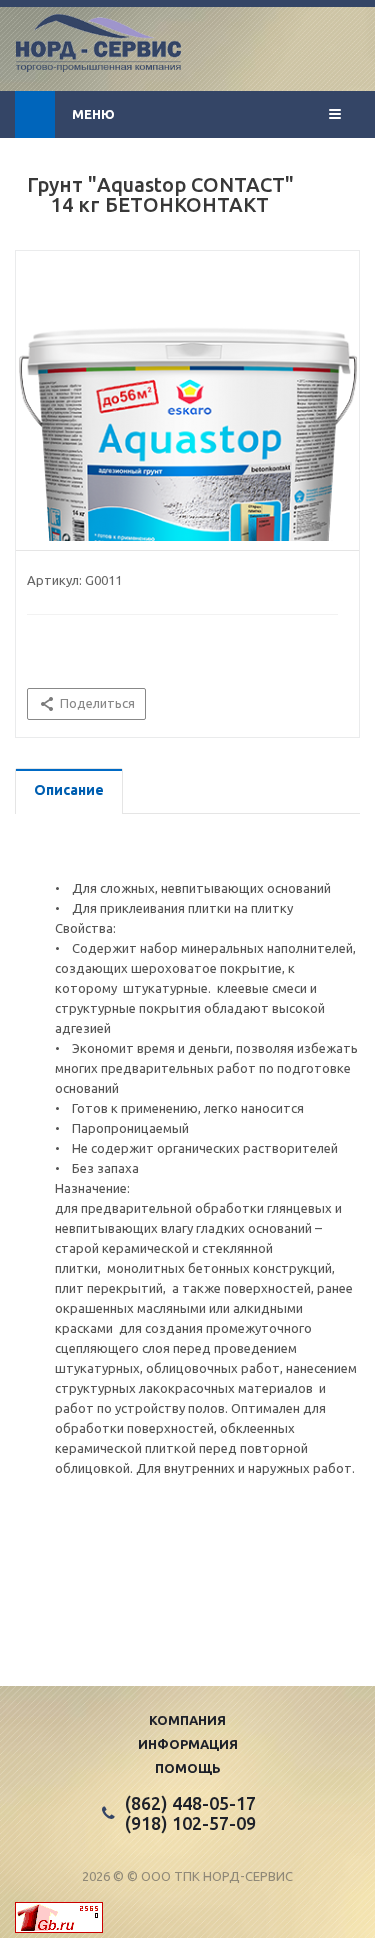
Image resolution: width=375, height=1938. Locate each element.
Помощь (188, 1768)
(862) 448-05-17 (190, 1803)
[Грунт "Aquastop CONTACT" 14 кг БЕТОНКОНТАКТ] (187, 446)
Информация (188, 1744)
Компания (187, 1720)
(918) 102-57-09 (190, 1823)
